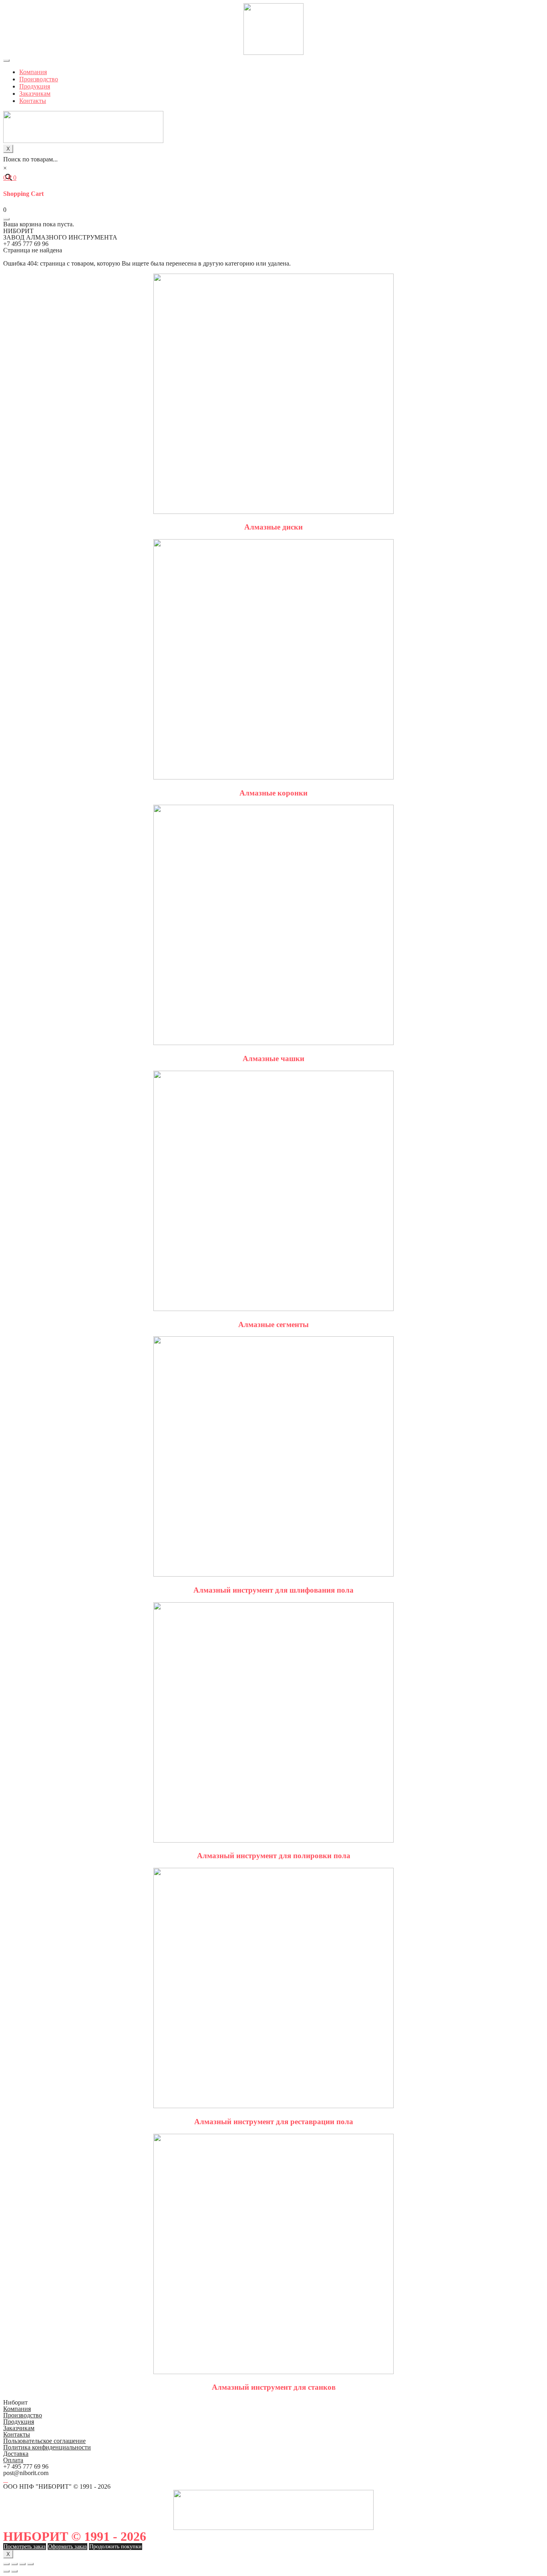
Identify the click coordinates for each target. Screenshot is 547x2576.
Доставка (16, 2454)
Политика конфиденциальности (47, 2447)
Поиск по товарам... (30, 159)
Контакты (33, 101)
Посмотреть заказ (25, 2547)
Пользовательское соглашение (44, 2441)
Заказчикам (35, 94)
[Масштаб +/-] (30, 2564)
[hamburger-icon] (6, 60)
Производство (39, 79)
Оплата (13, 2460)
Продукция (35, 86)
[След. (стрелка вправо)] (14, 2571)
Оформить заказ (67, 2547)
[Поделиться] (14, 2564)
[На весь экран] (22, 2564)
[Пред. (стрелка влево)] (6, 2571)
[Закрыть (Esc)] (6, 2564)
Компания (33, 72)
